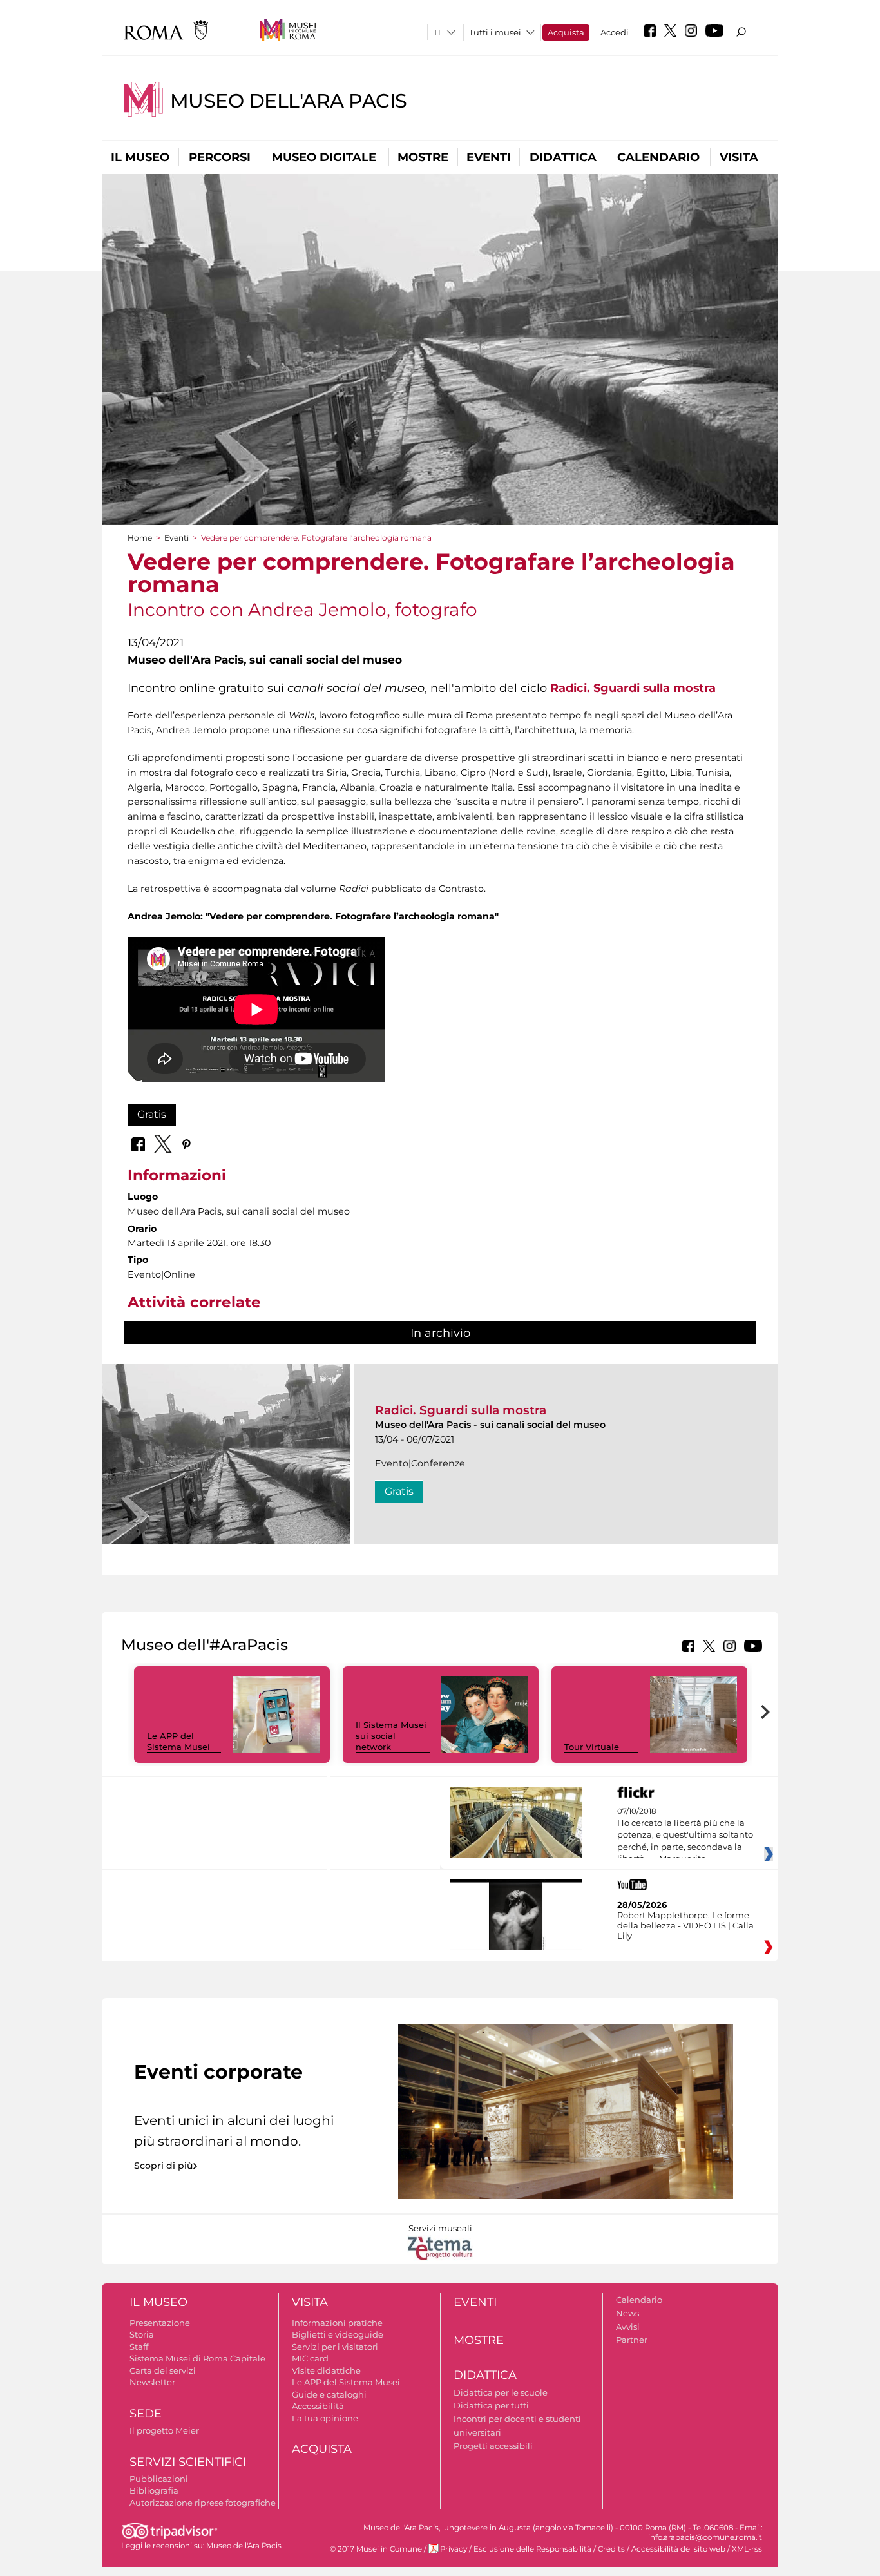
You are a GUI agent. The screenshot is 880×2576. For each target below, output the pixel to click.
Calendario (658, 157)
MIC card (310, 2358)
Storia (142, 2334)
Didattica (563, 157)
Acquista (566, 32)
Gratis (152, 1114)
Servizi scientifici (188, 2462)
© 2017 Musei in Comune (376, 2549)
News (627, 2313)
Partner (632, 2340)
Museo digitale (324, 157)
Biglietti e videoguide (338, 2334)
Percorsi (220, 157)
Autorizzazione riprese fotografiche (203, 2503)
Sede (146, 2414)
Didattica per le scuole (501, 2392)
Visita (739, 157)
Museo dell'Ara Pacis (289, 101)
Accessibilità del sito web (678, 2549)
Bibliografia (154, 2490)
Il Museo (140, 157)
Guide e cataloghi (329, 2394)
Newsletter (152, 2382)
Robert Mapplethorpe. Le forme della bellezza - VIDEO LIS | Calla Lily (685, 1925)
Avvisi (628, 2327)
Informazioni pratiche (337, 2323)
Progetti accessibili (493, 2446)
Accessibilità (318, 2406)
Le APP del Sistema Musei (178, 1741)
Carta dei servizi (163, 2370)
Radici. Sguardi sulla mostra (633, 688)
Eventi (489, 157)
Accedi (615, 32)
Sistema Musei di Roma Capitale (197, 2358)
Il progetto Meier (164, 2430)
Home (140, 538)
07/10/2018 (685, 1835)
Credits (611, 2549)
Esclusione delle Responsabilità (532, 2549)
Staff (139, 2347)
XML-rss (747, 2549)
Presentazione (160, 2323)
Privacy (454, 2549)
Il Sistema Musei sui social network (391, 1736)
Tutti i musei (495, 32)
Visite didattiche (326, 2370)
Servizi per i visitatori (335, 2347)
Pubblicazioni (159, 2479)
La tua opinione (325, 2418)
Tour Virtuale (592, 1747)
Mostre (423, 157)
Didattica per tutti (491, 2405)
